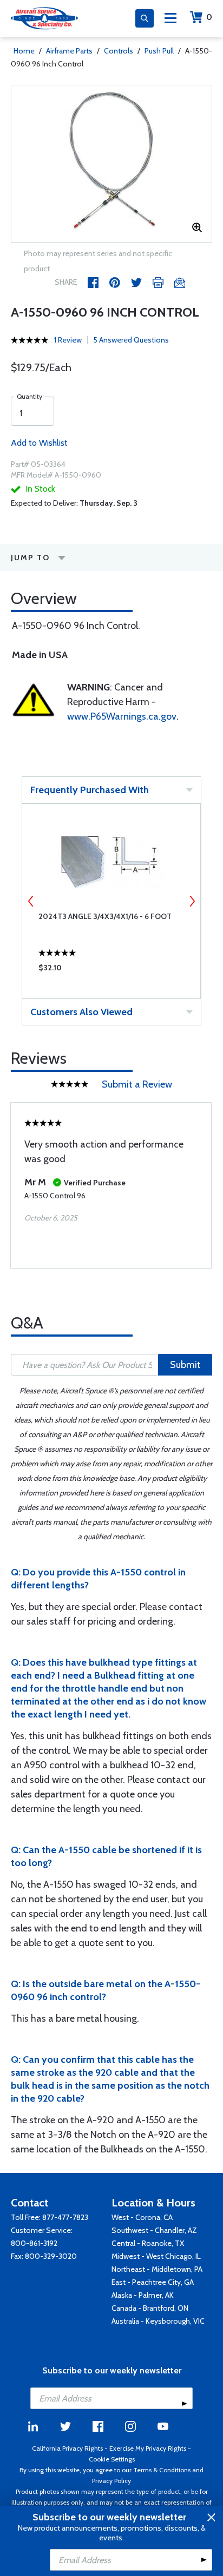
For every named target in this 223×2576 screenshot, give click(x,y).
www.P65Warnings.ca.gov (122, 716)
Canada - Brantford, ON (150, 2308)
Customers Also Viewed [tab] (81, 1012)
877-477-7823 (65, 2217)
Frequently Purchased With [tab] (90, 790)
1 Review (68, 340)
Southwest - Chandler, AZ (154, 2230)
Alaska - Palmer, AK (143, 2295)
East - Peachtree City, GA (153, 2282)
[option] (111, 164)
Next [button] (192, 901)
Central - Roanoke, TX (148, 2243)
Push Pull (159, 51)
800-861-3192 (34, 2243)
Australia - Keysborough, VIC (158, 2321)
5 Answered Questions (131, 340)
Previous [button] (31, 901)
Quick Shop (111, 970)
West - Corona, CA (142, 2217)
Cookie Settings (112, 2459)
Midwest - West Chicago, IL (156, 2256)
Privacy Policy (111, 2481)
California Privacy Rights (67, 2448)
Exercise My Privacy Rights (148, 2448)
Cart (209, 17)
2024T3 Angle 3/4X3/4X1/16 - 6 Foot (105, 916)
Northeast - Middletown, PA (157, 2269)
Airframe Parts (69, 51)
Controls (119, 51)
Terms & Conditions (162, 2470)
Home (24, 51)
